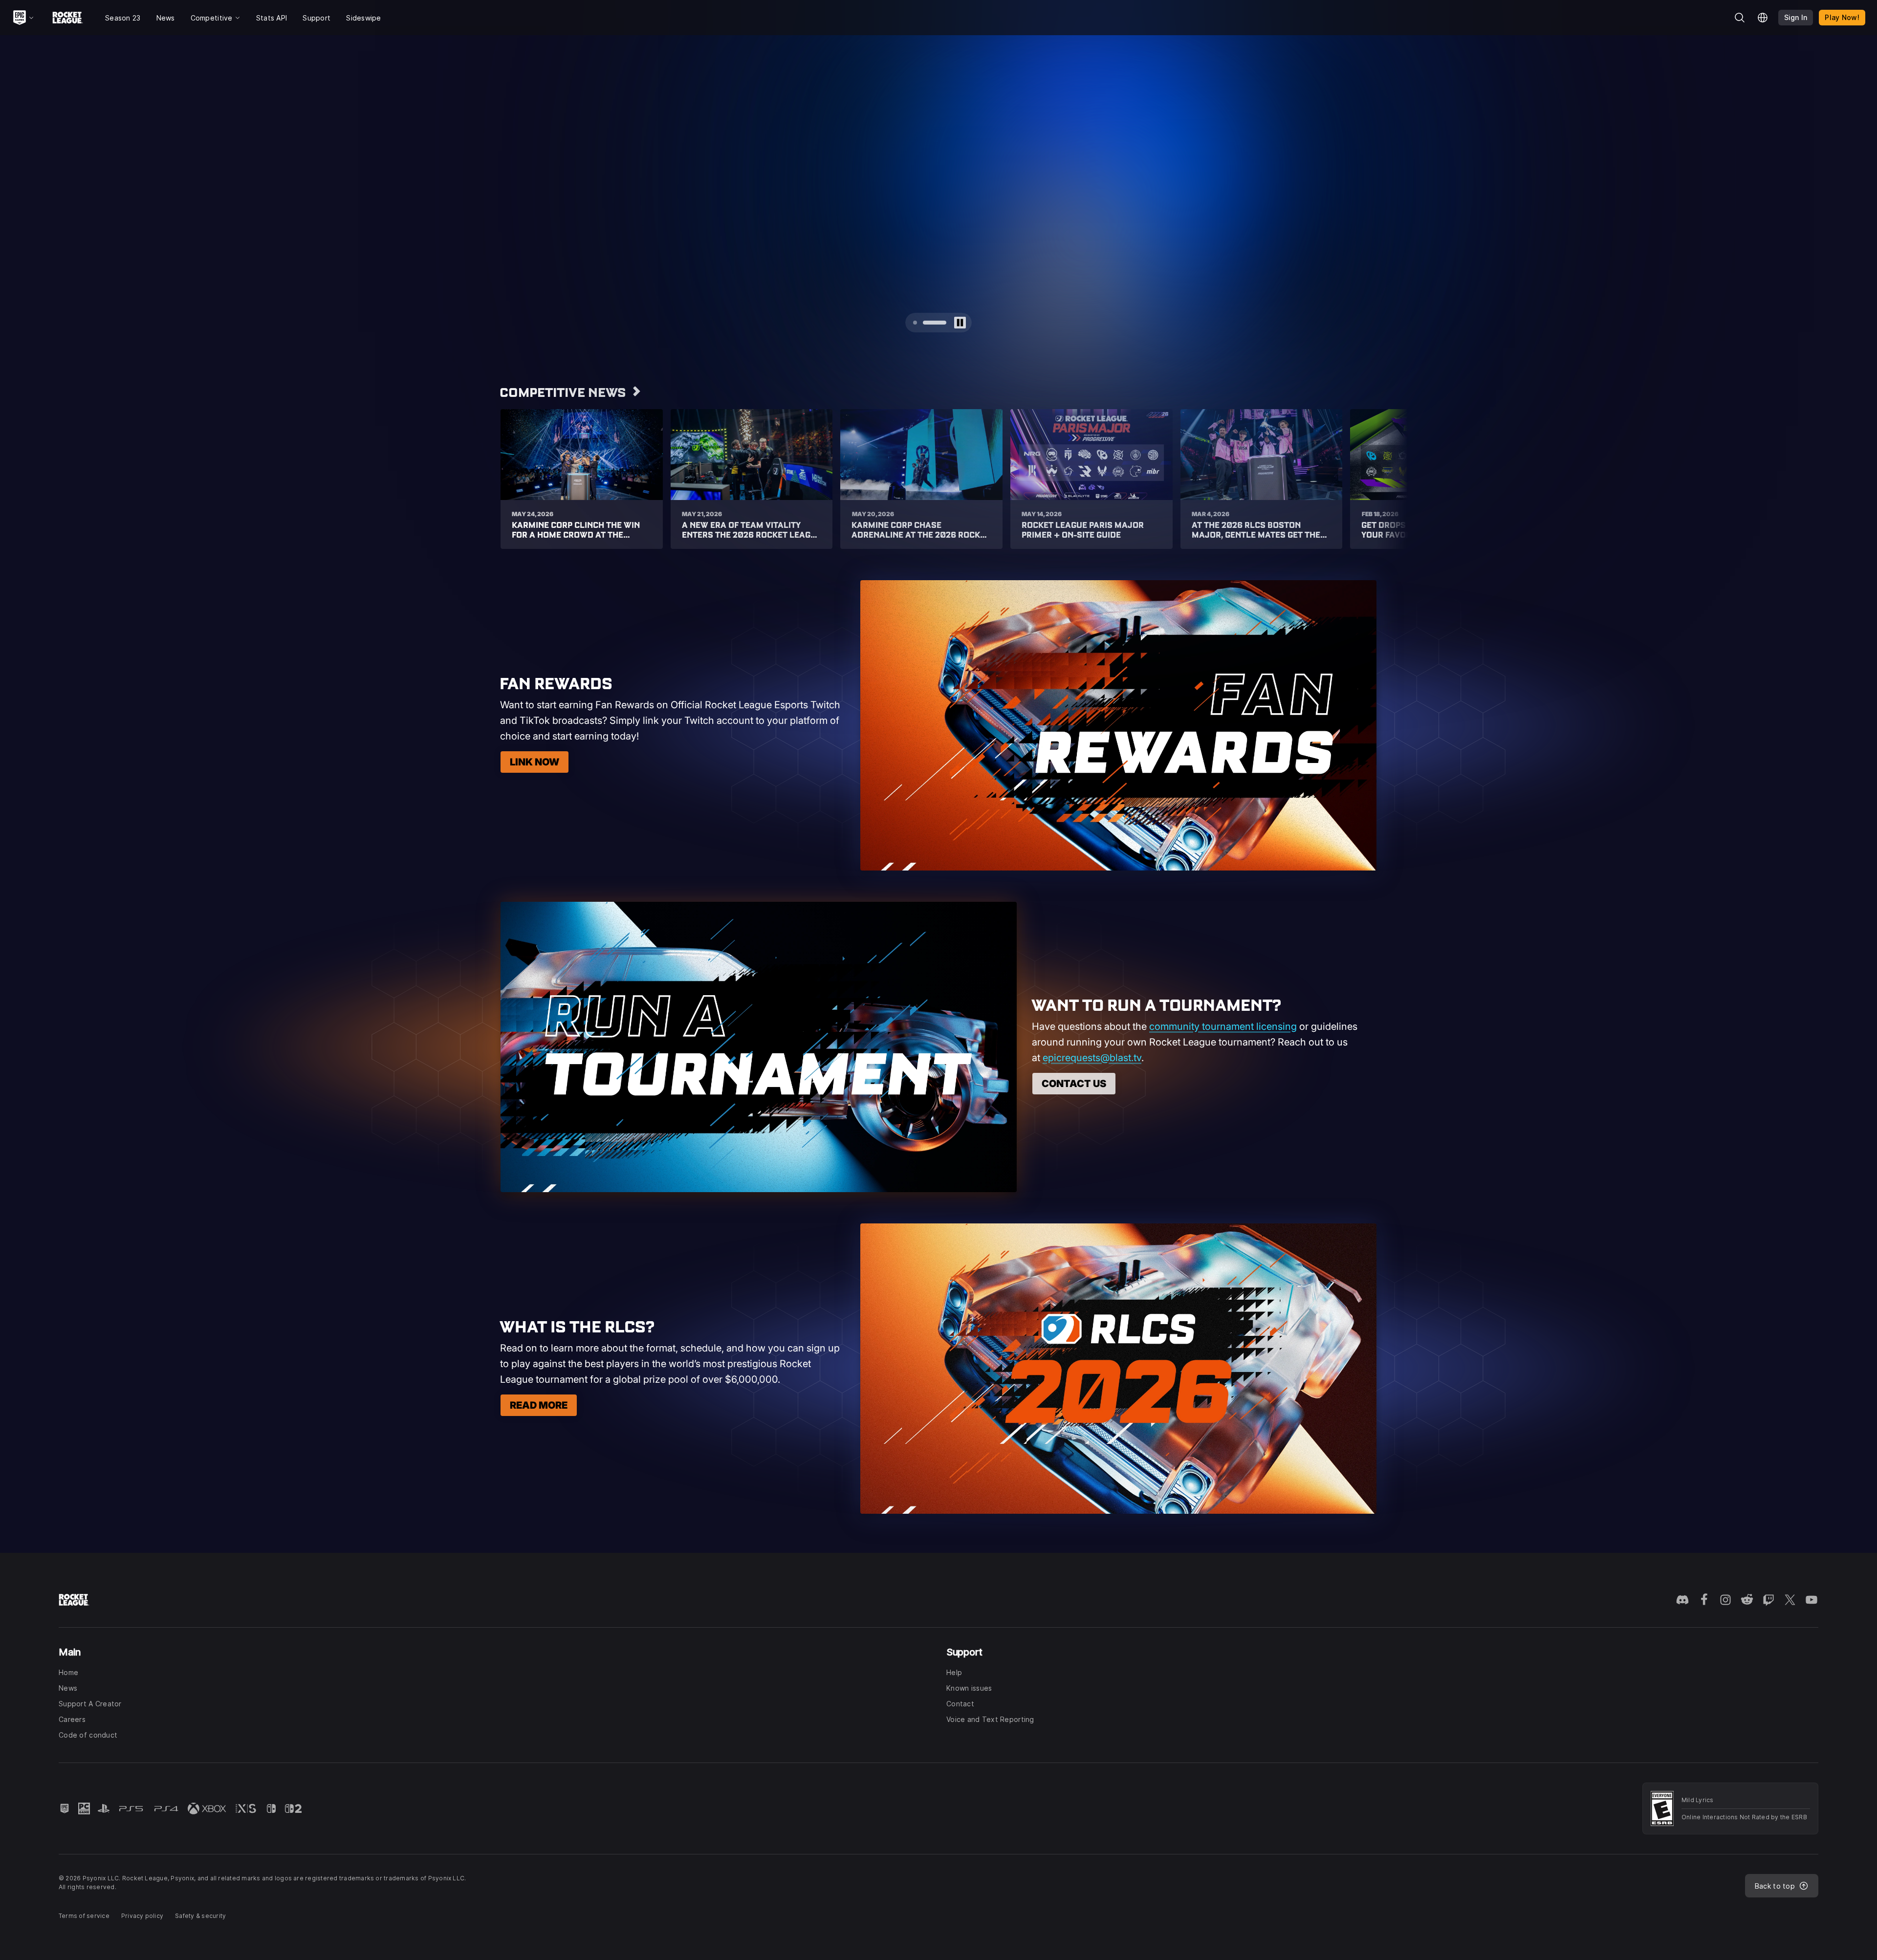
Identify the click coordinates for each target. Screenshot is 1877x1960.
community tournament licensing (1223, 1026)
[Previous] (26, 192)
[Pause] (1392, 51)
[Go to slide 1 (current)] (925, 323)
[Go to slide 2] (944, 323)
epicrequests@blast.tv (1092, 1058)
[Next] (1851, 192)
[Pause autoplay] (960, 323)
